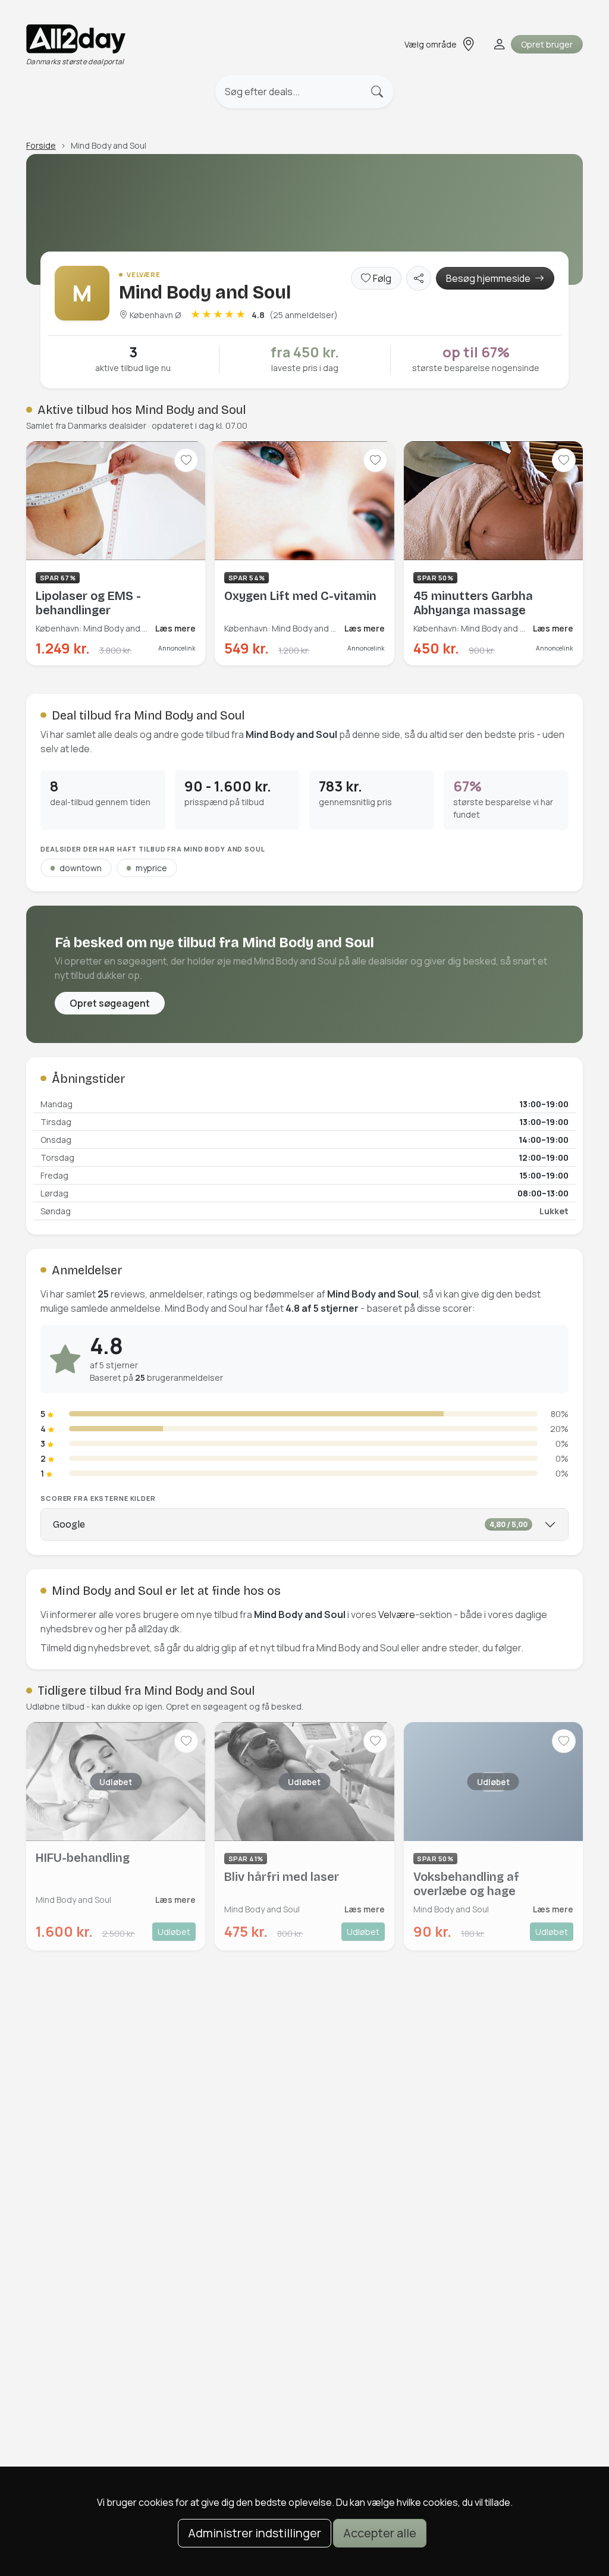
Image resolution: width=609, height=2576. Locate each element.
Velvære (397, 1614)
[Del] (419, 278)
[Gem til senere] (186, 460)
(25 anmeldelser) (304, 315)
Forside (41, 145)
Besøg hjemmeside (489, 278)
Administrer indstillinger (255, 2533)
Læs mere (175, 628)
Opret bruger (547, 44)
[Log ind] (498, 44)
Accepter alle (380, 2533)
